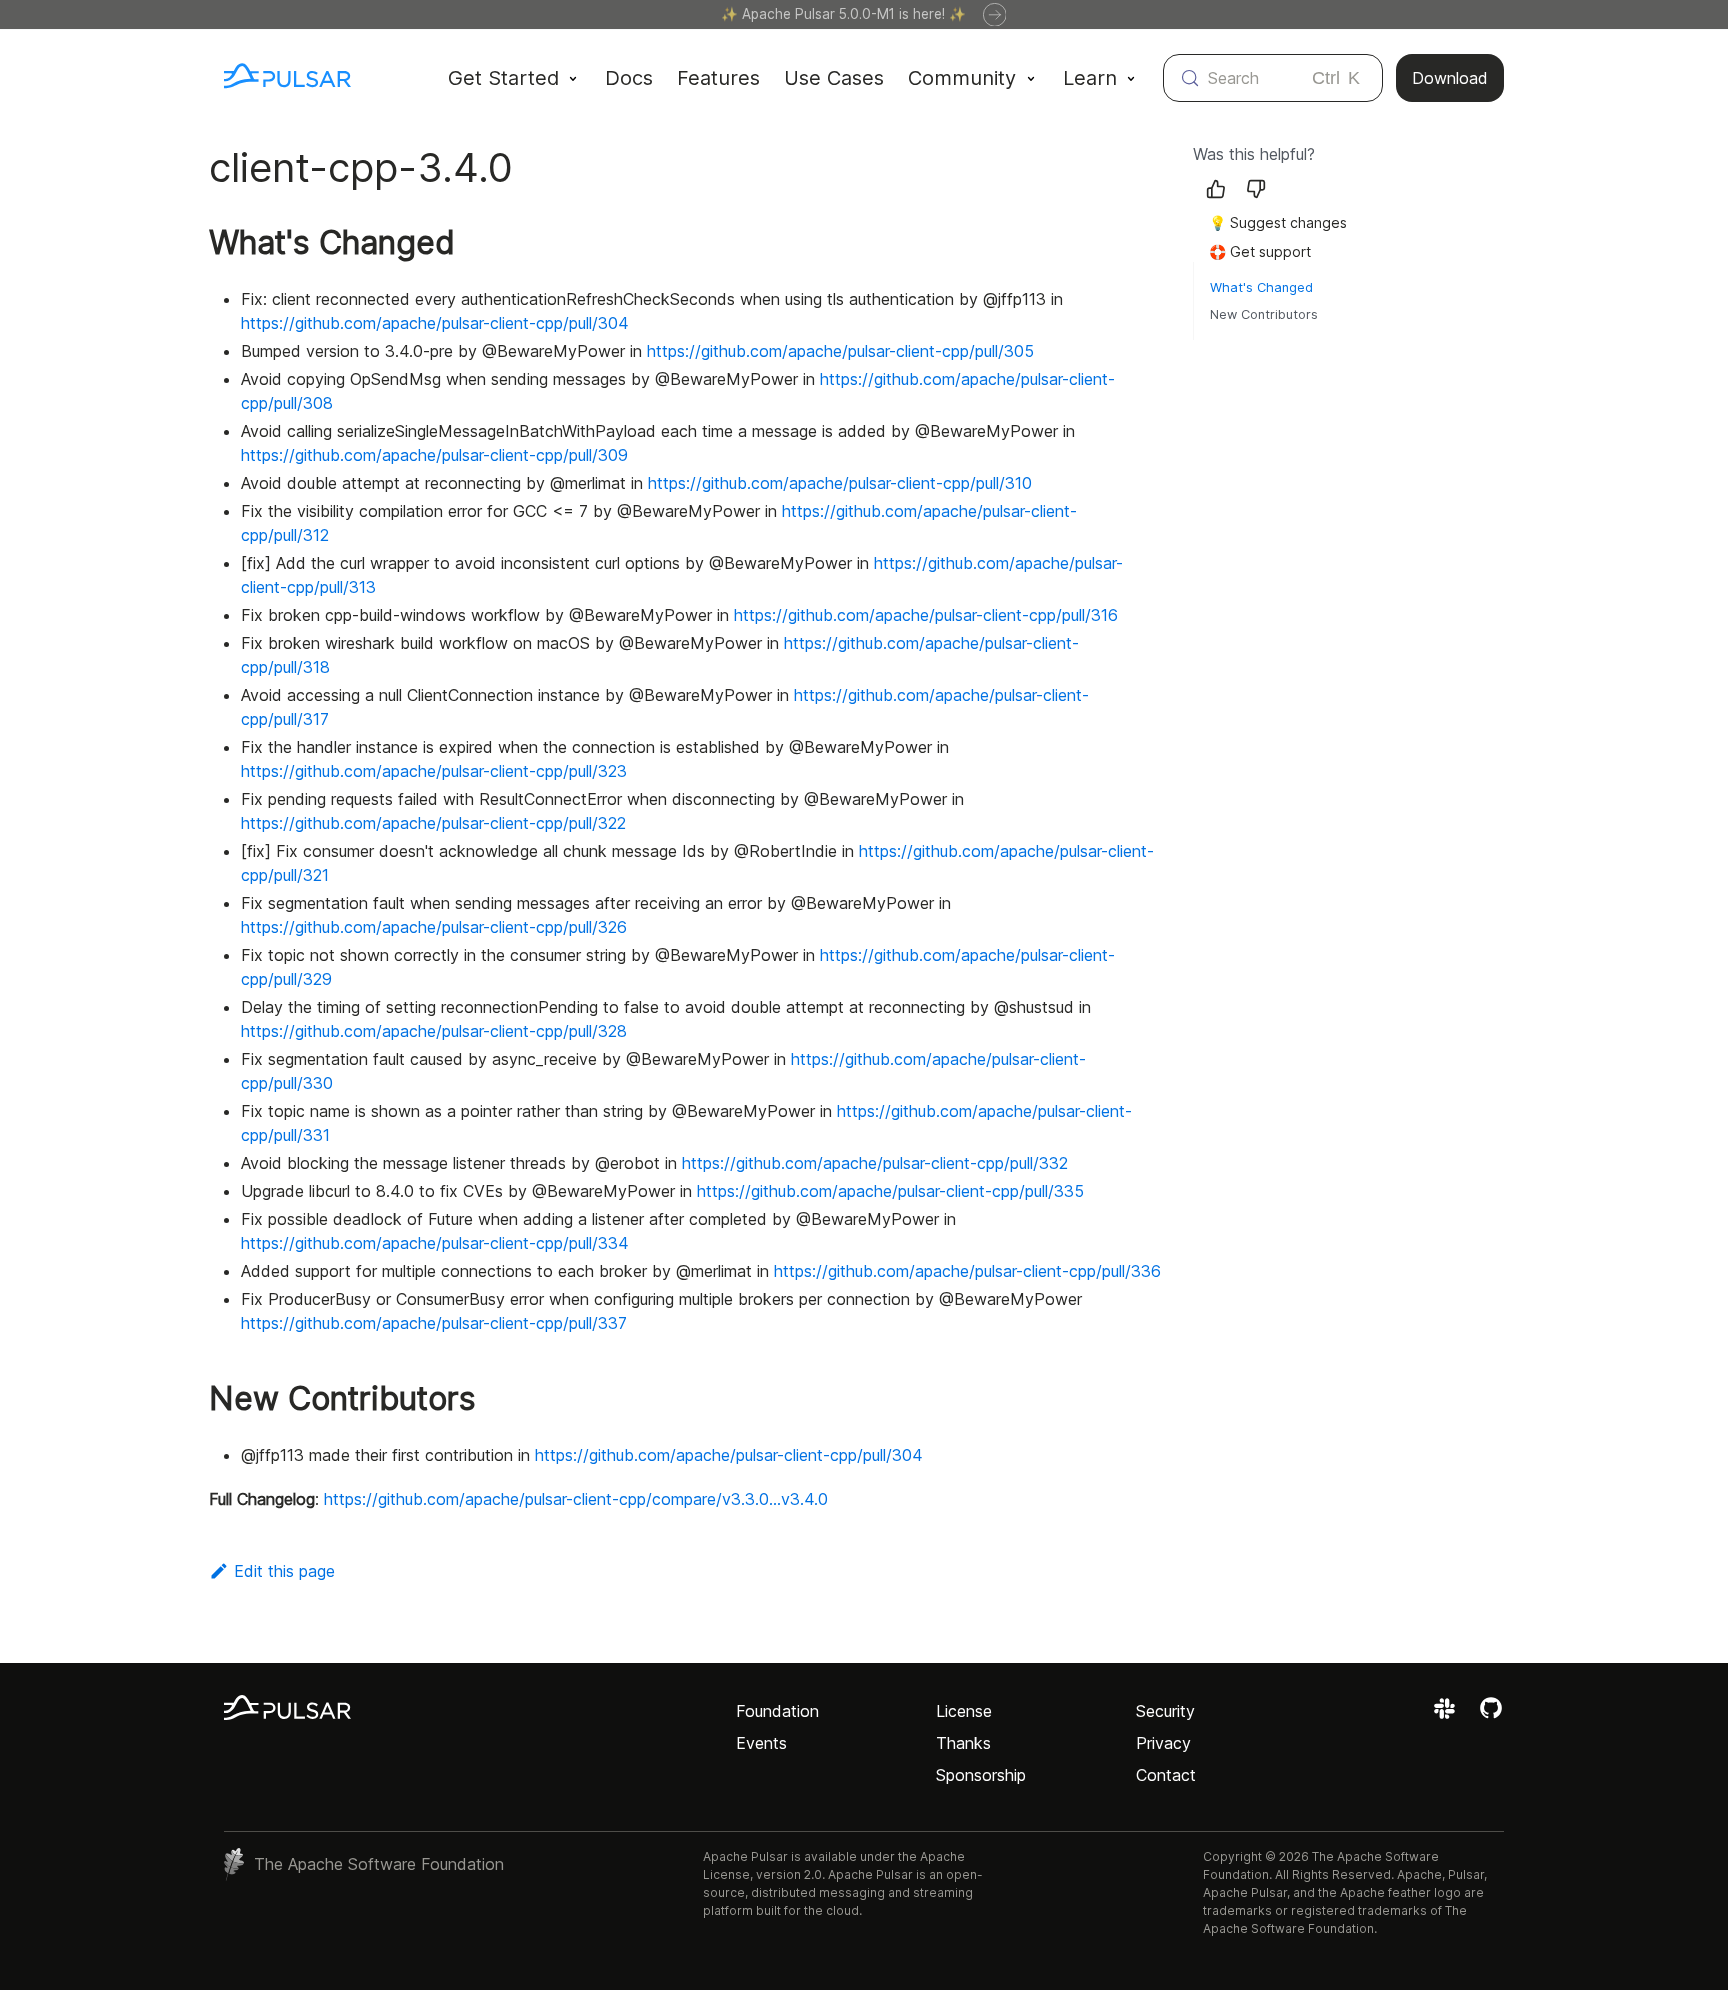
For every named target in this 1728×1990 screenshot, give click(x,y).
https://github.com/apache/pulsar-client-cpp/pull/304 (435, 323)
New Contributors (1264, 314)
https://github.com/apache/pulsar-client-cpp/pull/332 (875, 1163)
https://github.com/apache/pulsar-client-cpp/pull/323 (434, 771)
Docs (629, 78)
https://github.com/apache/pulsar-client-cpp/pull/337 (434, 1323)
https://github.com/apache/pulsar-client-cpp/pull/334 (435, 1243)
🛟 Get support (1260, 251)
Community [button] (962, 78)
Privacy (1163, 1743)
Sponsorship (981, 1775)
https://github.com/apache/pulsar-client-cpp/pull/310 (840, 483)
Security (1165, 1711)
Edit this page (284, 1571)
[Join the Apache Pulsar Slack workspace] (1447, 1715)
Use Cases (834, 78)
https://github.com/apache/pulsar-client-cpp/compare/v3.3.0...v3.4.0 (576, 1499)
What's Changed (1261, 287)
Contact (1166, 1775)
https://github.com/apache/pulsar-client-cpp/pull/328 (434, 1031)
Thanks (963, 1743)
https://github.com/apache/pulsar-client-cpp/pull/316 (926, 615)
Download (1450, 78)
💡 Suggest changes (1278, 222)
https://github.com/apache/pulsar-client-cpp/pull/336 (967, 1271)
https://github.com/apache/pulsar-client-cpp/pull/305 (840, 351)
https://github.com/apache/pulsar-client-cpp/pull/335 (890, 1191)
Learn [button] (1090, 78)
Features (718, 78)
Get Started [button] (503, 78)
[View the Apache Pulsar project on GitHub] (1491, 1715)
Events (761, 1743)
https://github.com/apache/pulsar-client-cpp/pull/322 (433, 823)
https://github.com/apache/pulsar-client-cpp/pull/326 (434, 927)
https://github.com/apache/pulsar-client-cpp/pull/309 (434, 455)
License (964, 1711)
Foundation (777, 1711)
